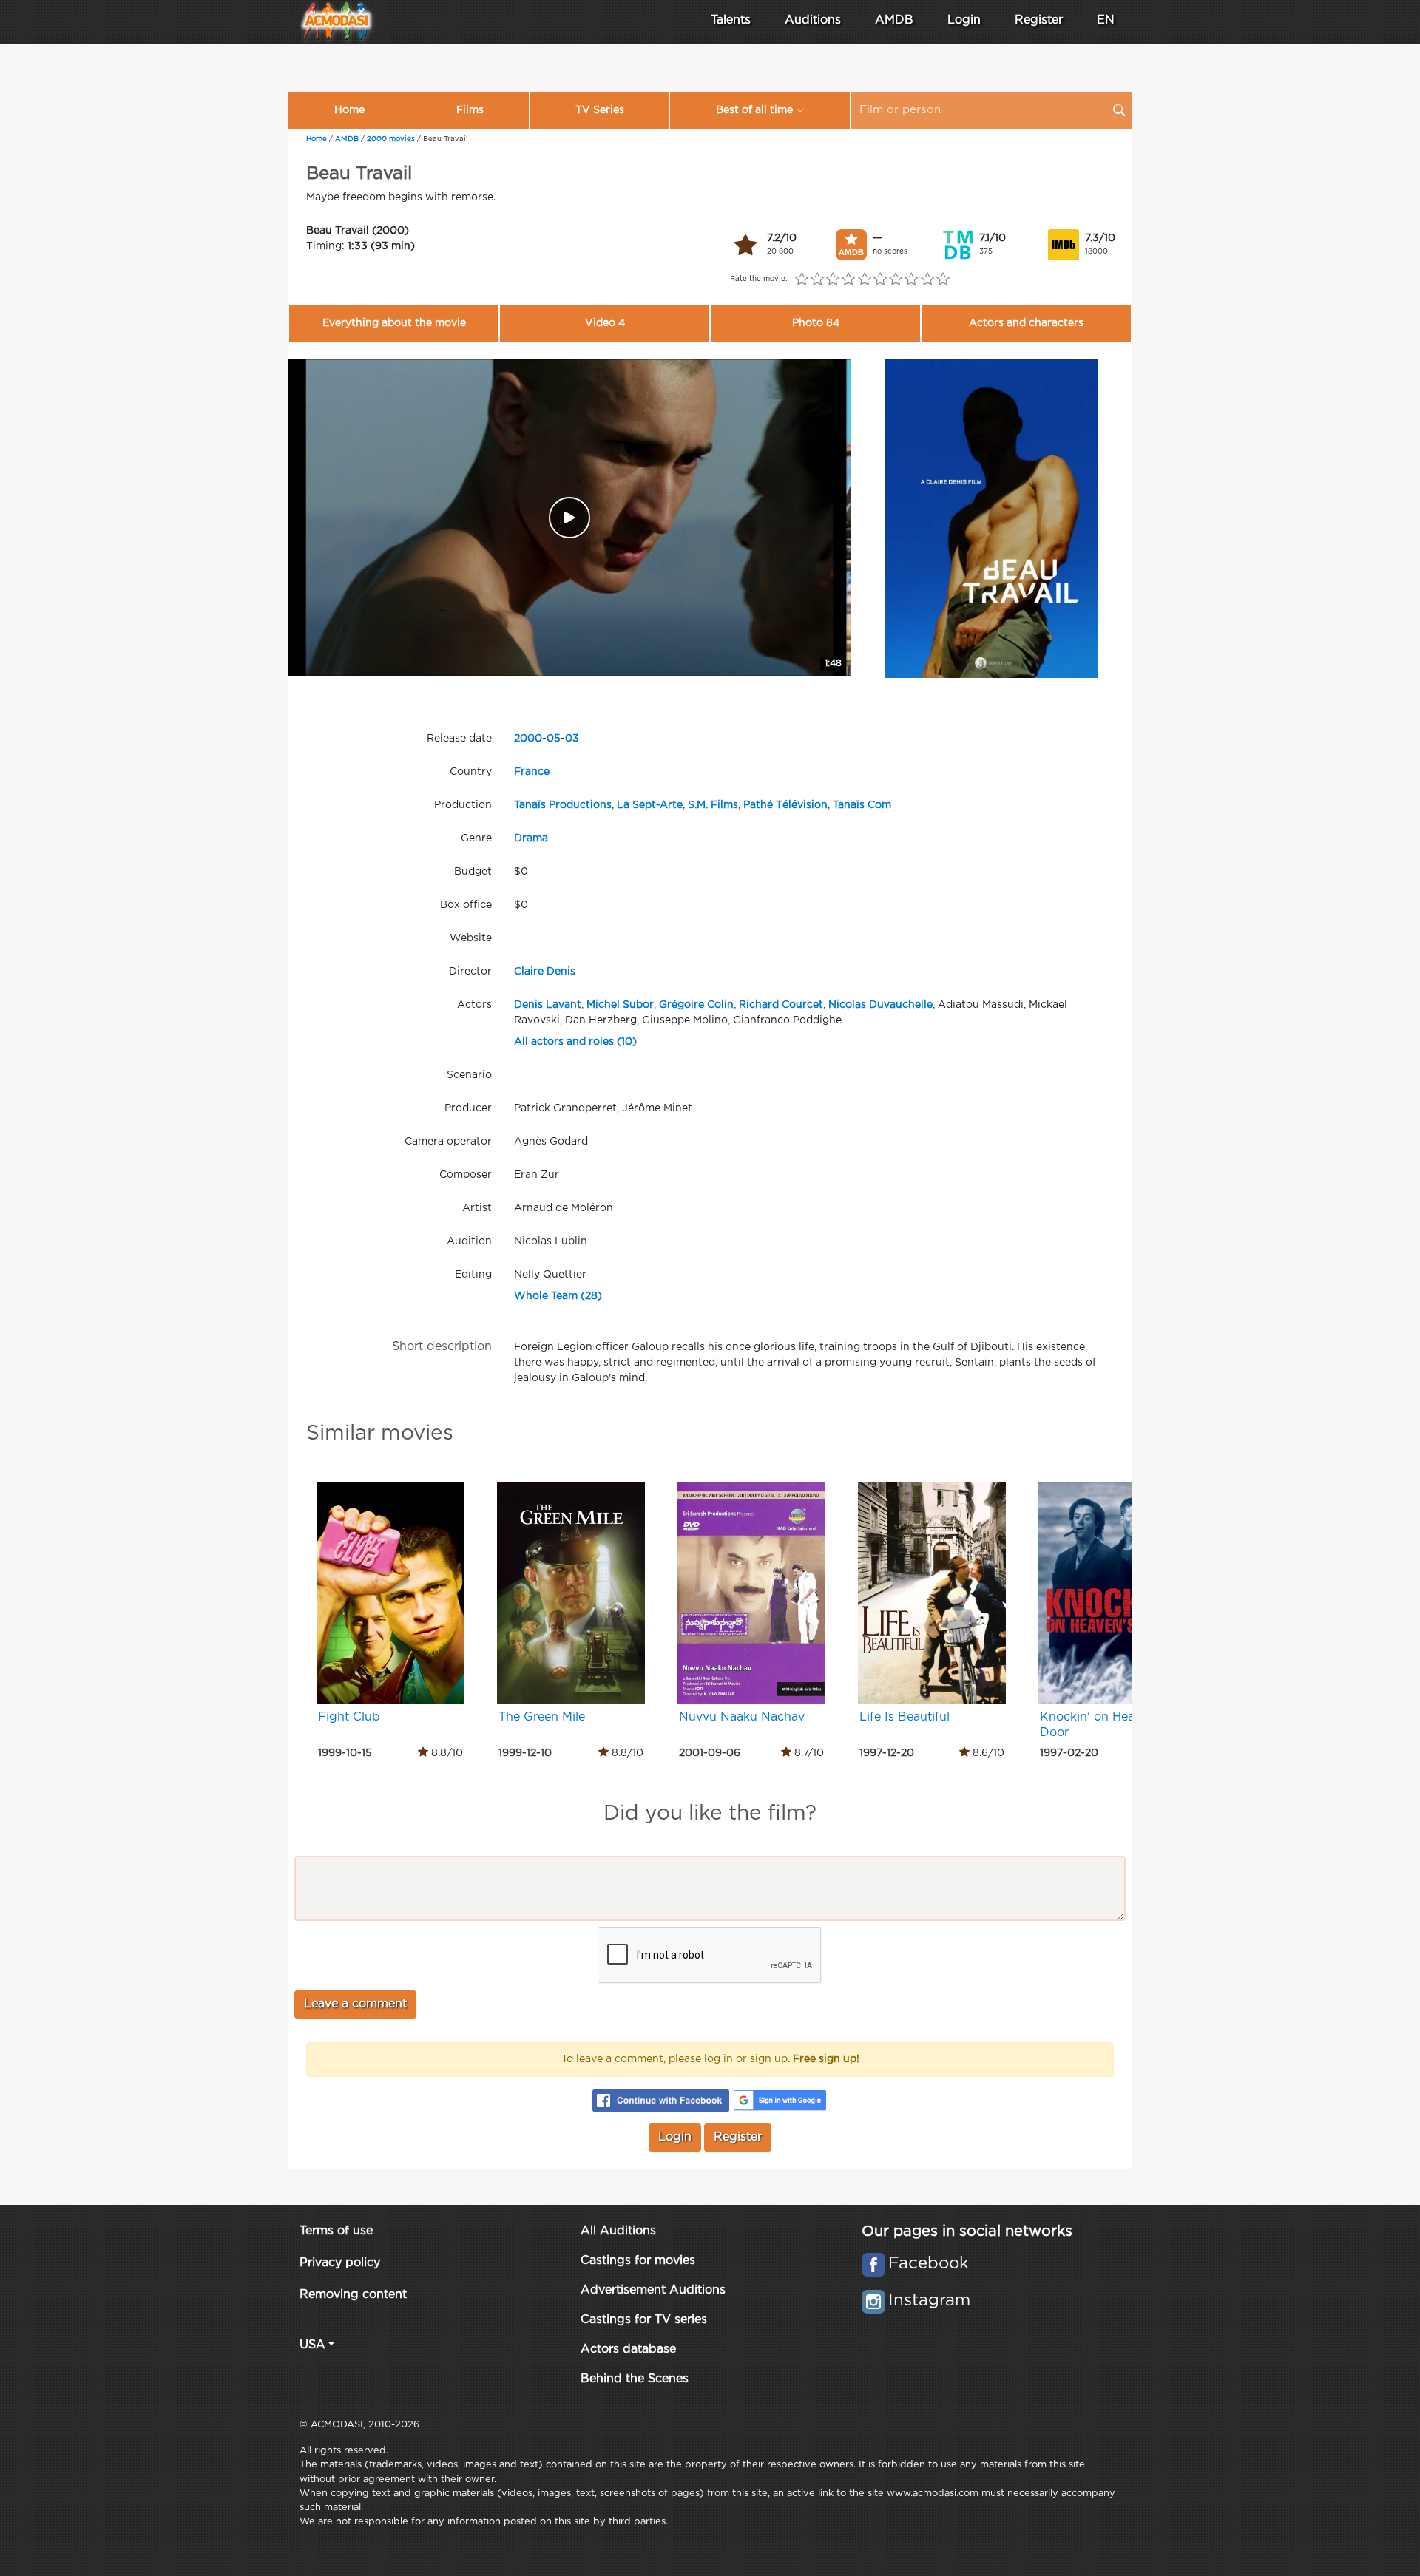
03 (572, 739)
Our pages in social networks (967, 2231)
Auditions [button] (813, 20)
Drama (531, 838)
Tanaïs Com (862, 805)
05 (554, 739)
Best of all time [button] (754, 110)
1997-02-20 (1069, 1753)
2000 (528, 739)
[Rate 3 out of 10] (833, 279)
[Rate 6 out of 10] (880, 279)
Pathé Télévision (785, 805)
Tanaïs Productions (563, 805)
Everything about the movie (394, 323)
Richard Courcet (781, 1005)
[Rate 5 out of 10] (864, 279)
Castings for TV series (644, 2320)
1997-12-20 (887, 1753)
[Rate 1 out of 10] (801, 279)
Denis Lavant (548, 1005)
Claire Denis (545, 972)
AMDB (894, 20)
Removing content (353, 2295)
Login (964, 20)
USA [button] (312, 2345)
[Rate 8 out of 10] (912, 279)
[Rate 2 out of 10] (817, 279)
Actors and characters (1026, 323)
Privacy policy (340, 2263)
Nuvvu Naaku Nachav (742, 1717)
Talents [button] (731, 20)
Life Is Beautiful (905, 1717)
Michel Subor (620, 1005)
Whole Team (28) (558, 1296)
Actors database (628, 2349)
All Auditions (618, 2231)
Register (1039, 20)
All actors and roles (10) (575, 1042)
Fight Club (349, 1717)
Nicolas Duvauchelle (880, 1005)
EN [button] (1106, 20)
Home (349, 110)
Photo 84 (816, 323)
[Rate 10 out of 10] (943, 279)
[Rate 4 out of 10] (849, 279)
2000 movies (391, 139)
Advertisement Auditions (653, 2290)
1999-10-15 (345, 1753)
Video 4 (605, 323)
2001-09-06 (710, 1753)
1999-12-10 (525, 1753)
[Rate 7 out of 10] (896, 279)
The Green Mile (542, 1717)
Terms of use (336, 2231)
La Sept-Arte (650, 805)
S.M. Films (713, 805)
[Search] (1119, 110)
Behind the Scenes (635, 2379)
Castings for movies (638, 2261)
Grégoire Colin (696, 1005)
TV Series (600, 110)
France (532, 772)
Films (470, 110)
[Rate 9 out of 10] (927, 279)
